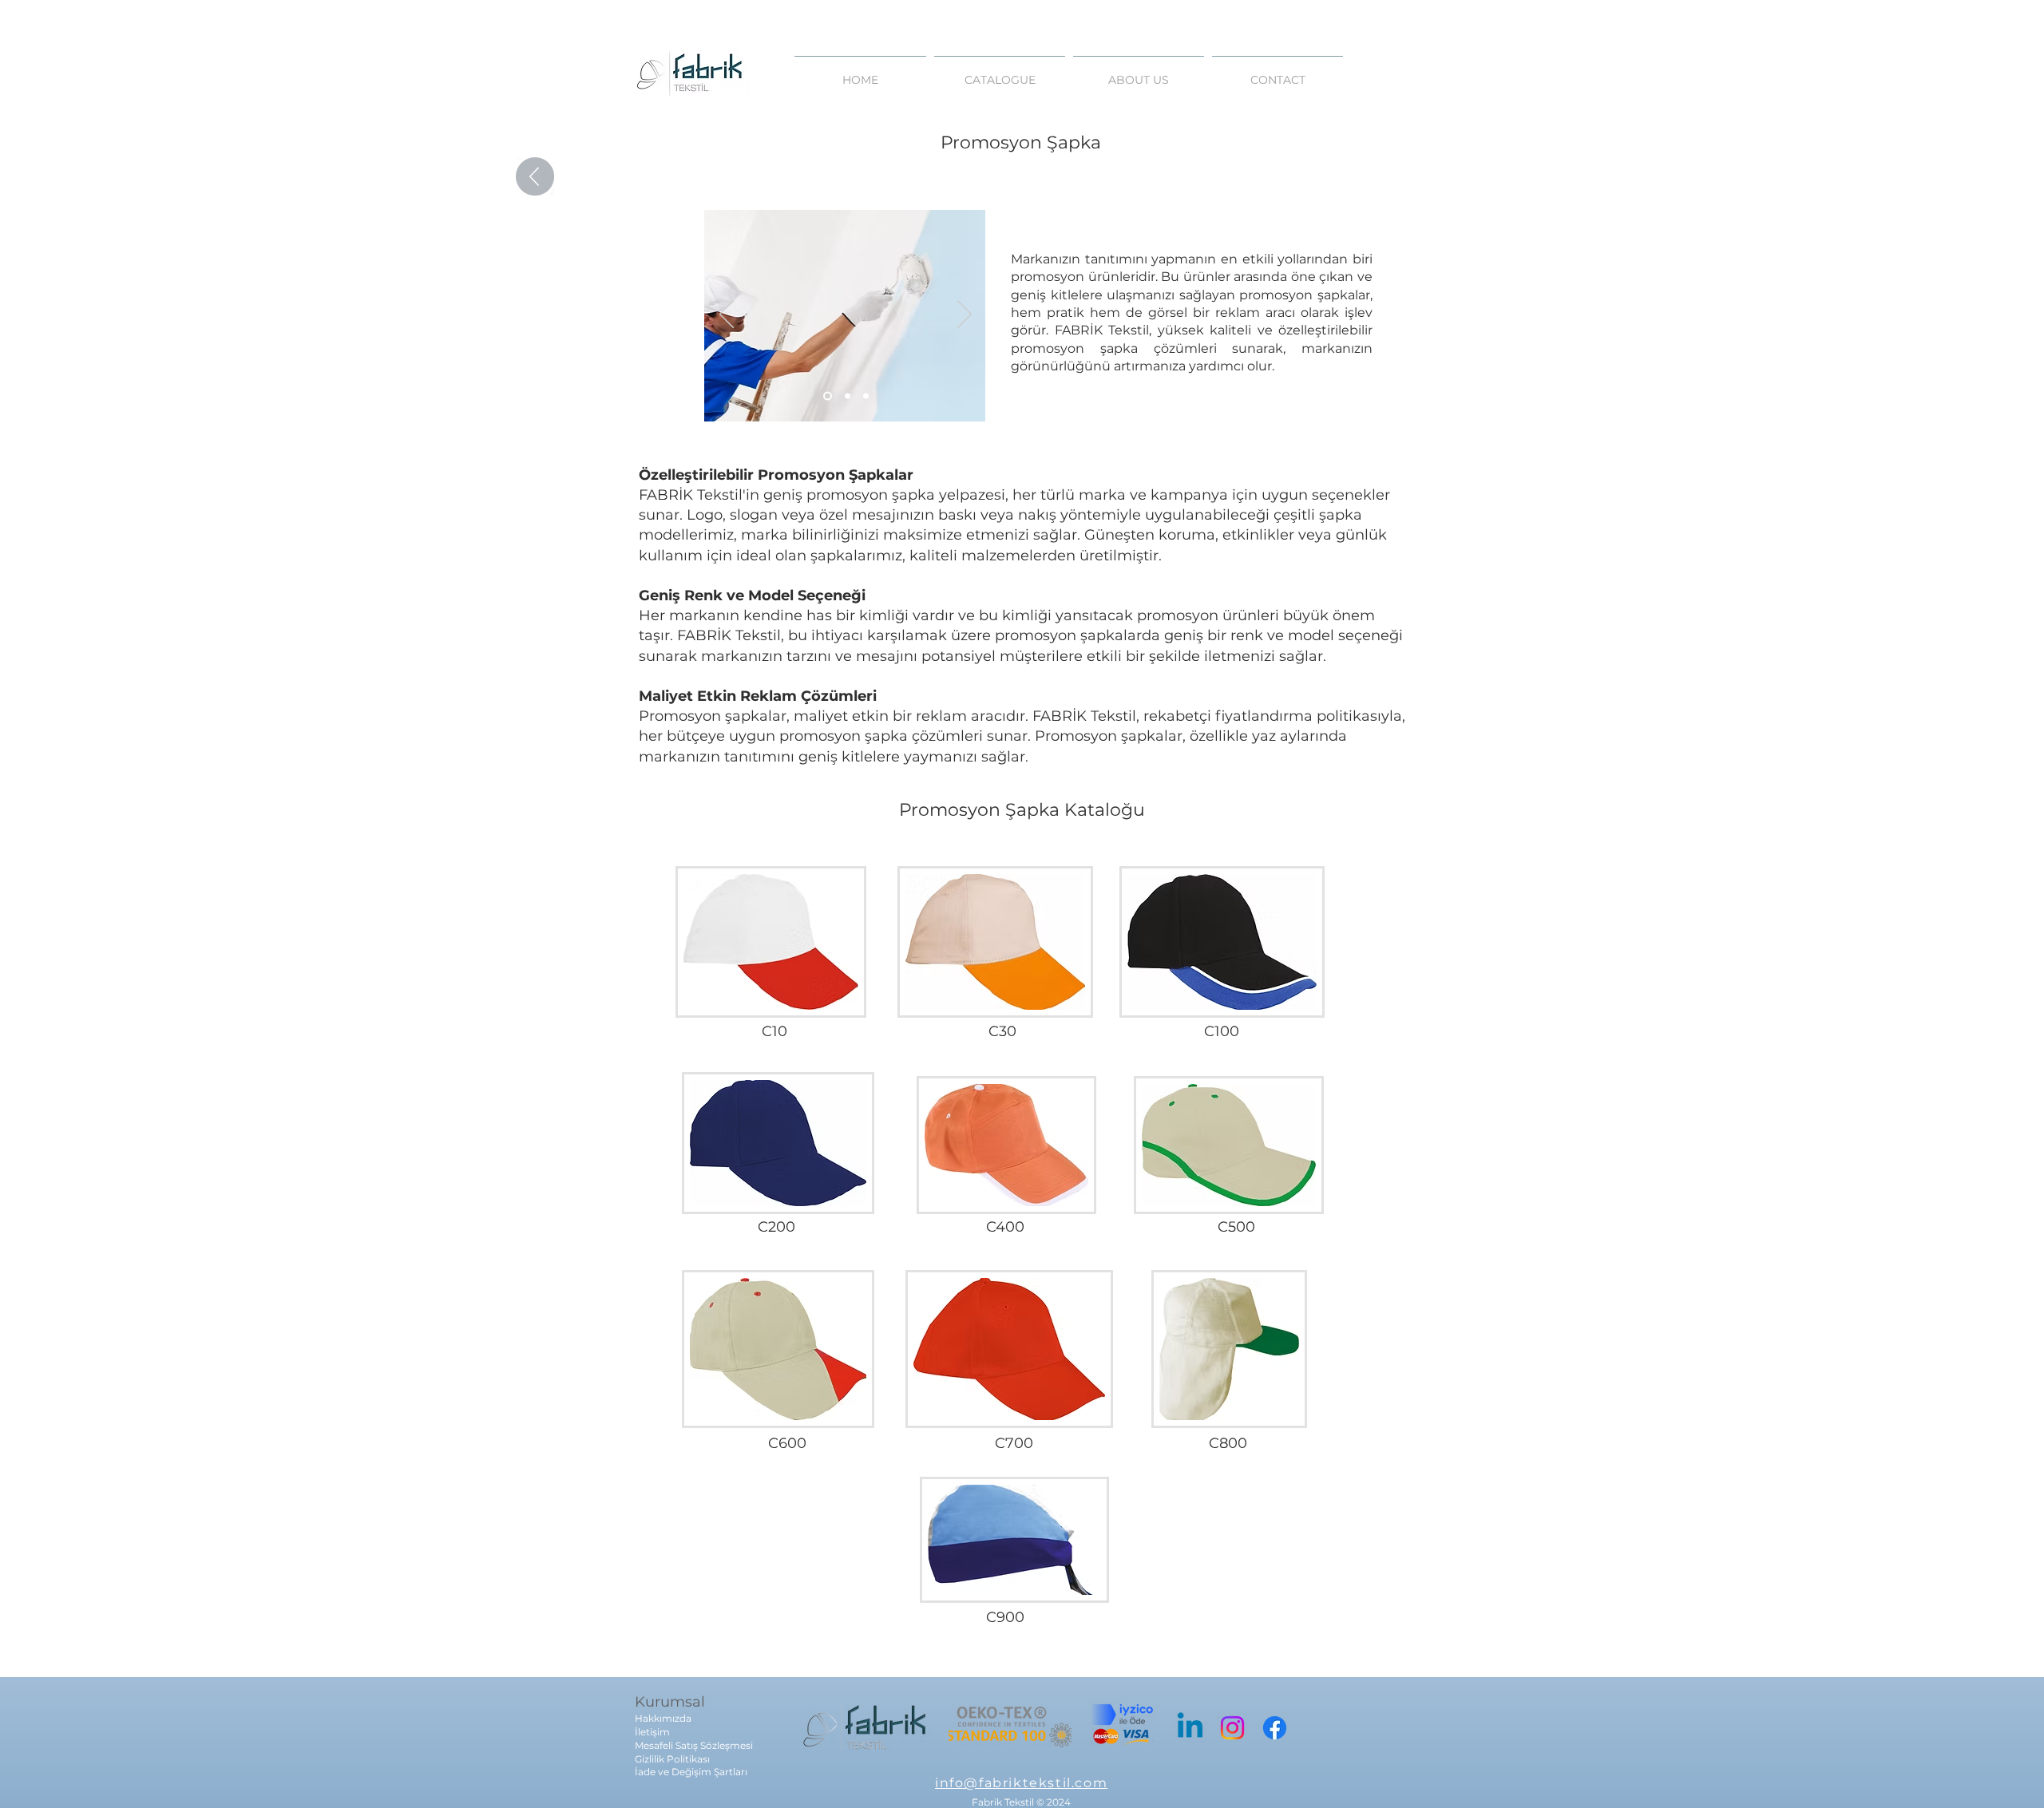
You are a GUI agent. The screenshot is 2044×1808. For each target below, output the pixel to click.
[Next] (965, 315)
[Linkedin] (1190, 1728)
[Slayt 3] (866, 396)
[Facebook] (1275, 1728)
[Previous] (727, 315)
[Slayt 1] (828, 396)
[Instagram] (1232, 1728)
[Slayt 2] (848, 396)
